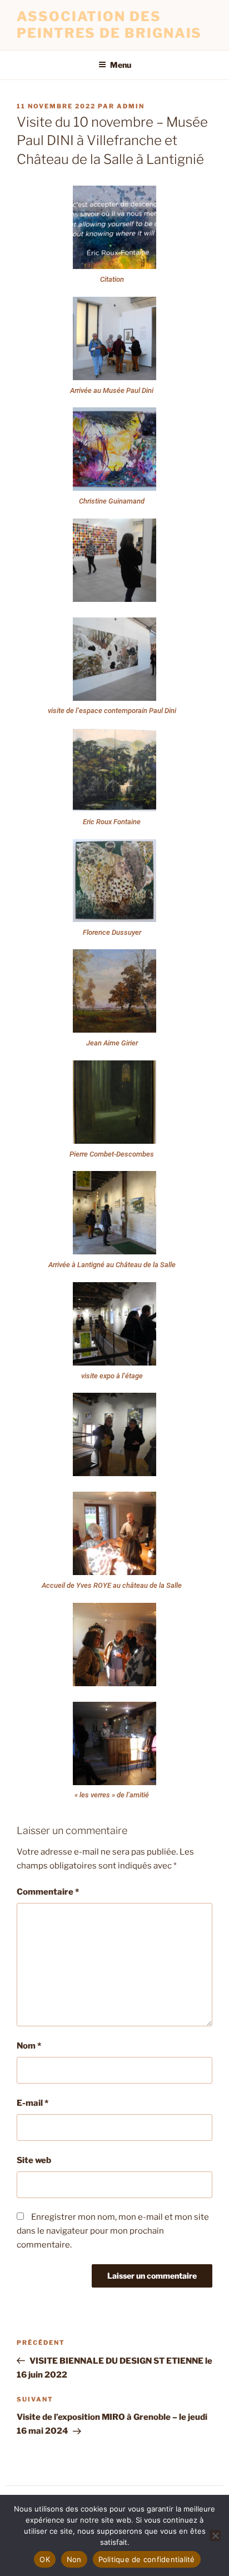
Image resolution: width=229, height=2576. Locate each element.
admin (131, 106)
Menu (121, 65)
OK (45, 2559)
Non (74, 2559)
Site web (34, 2160)
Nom (29, 2046)
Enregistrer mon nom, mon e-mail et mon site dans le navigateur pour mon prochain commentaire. (113, 2231)
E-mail (33, 2103)
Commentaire (48, 1892)
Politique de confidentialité (147, 2559)
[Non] (215, 2535)
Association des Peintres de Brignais (109, 25)
